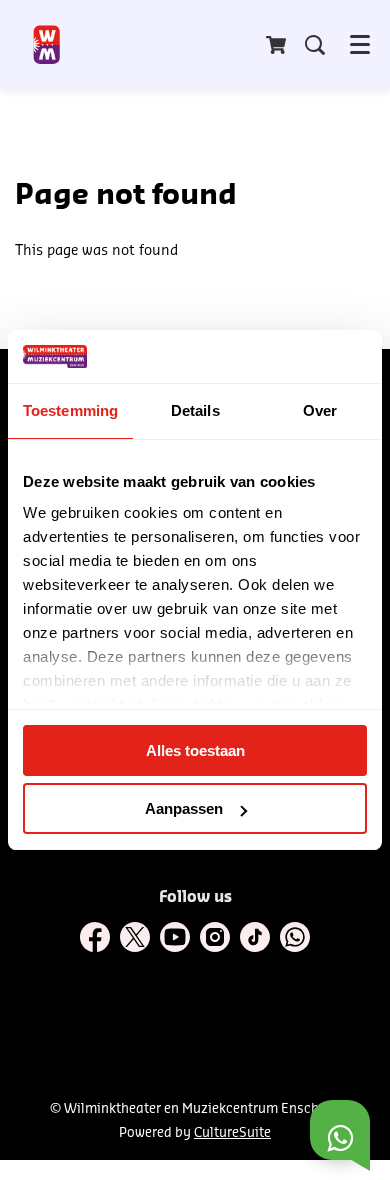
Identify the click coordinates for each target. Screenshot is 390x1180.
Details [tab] (195, 410)
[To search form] (315, 45)
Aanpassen (184, 808)
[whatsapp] (295, 937)
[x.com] (135, 937)
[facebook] (95, 937)
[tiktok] (255, 937)
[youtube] (175, 937)
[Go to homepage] (47, 45)
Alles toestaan (195, 750)
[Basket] (278, 45)
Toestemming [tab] (70, 410)
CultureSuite (232, 1132)
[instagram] (215, 937)
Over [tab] (320, 410)
